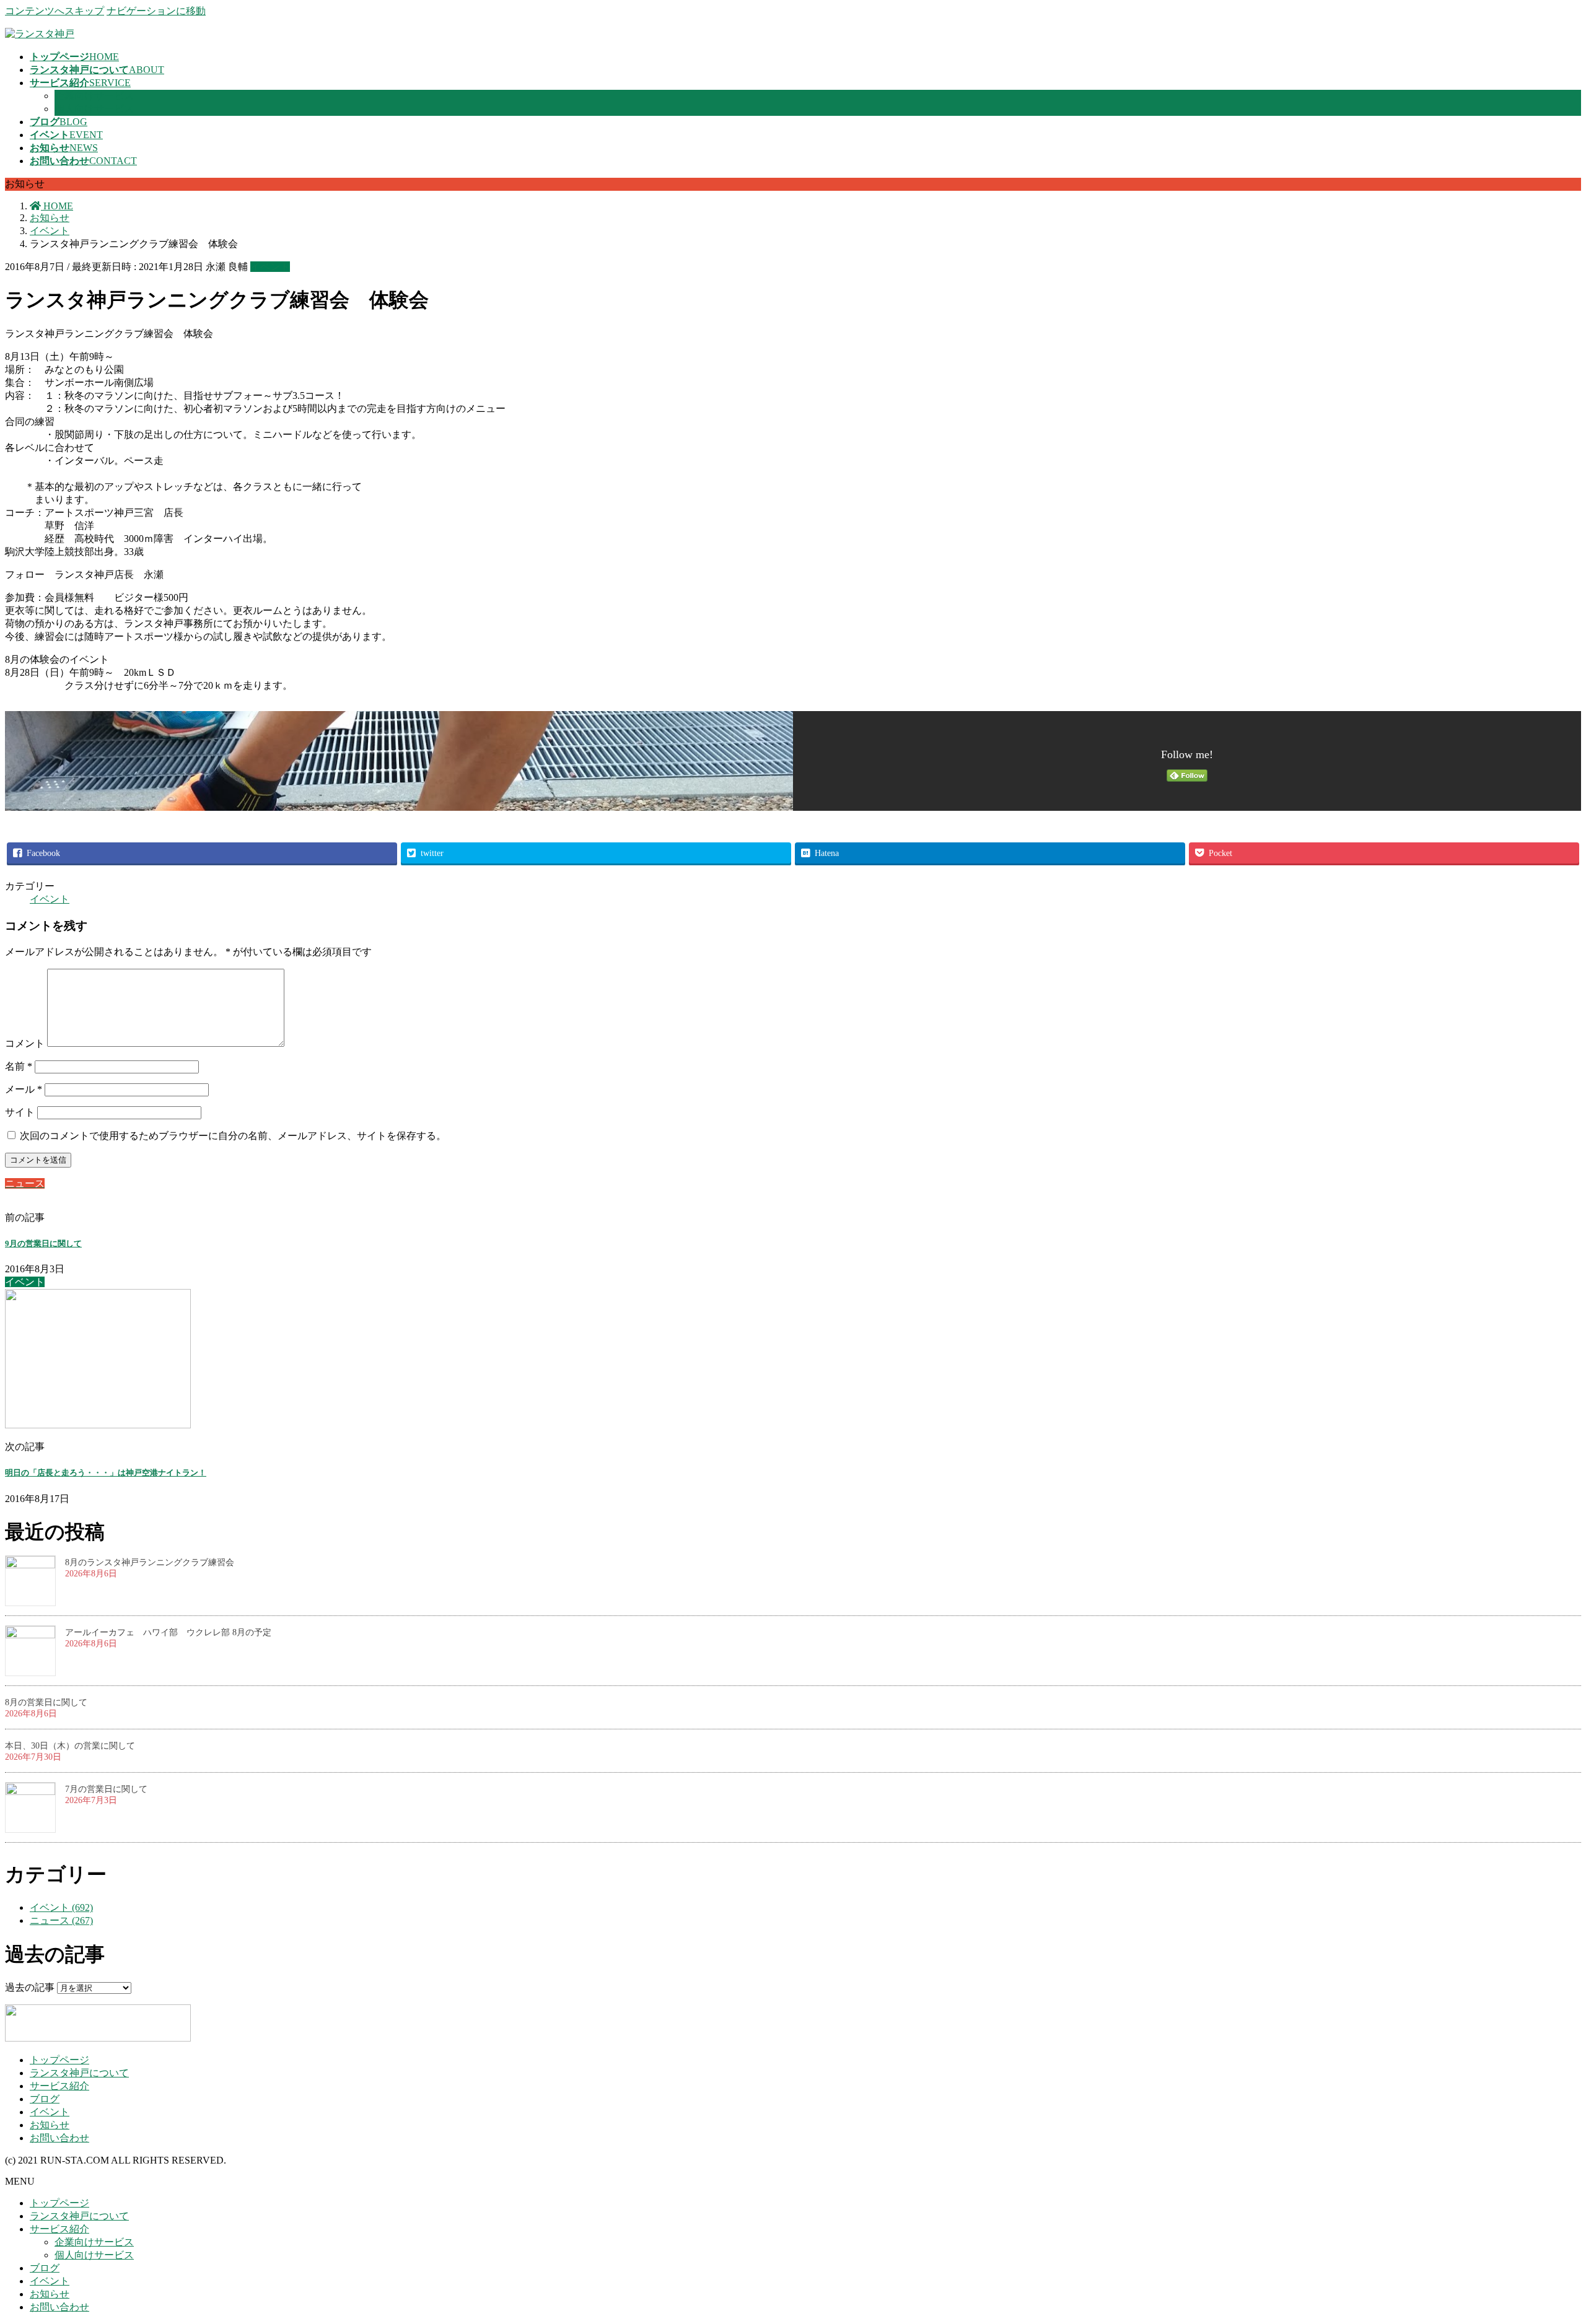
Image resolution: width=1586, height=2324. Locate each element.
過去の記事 (30, 1987)
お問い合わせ (59, 2138)
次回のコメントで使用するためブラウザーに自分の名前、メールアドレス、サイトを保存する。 (233, 1136)
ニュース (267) (61, 1920)
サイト (20, 1112)
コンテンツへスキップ (55, 11)
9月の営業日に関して (43, 1243)
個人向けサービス (94, 109)
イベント (270, 267)
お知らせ (50, 2125)
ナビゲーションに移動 (156, 11)
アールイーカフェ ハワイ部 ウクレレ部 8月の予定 (168, 1632)
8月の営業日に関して (46, 1702)
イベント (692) (61, 1907)
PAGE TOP (1542, 2241)
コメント (25, 1043)
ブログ (45, 2099)
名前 (19, 1066)
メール (24, 1089)
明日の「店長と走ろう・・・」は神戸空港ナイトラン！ (106, 1473)
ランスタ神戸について (79, 2073)
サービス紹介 (59, 2086)
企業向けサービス (94, 96)
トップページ (59, 2060)
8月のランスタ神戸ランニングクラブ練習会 (150, 1562)
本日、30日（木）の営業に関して (70, 1746)
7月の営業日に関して (106, 1789)
